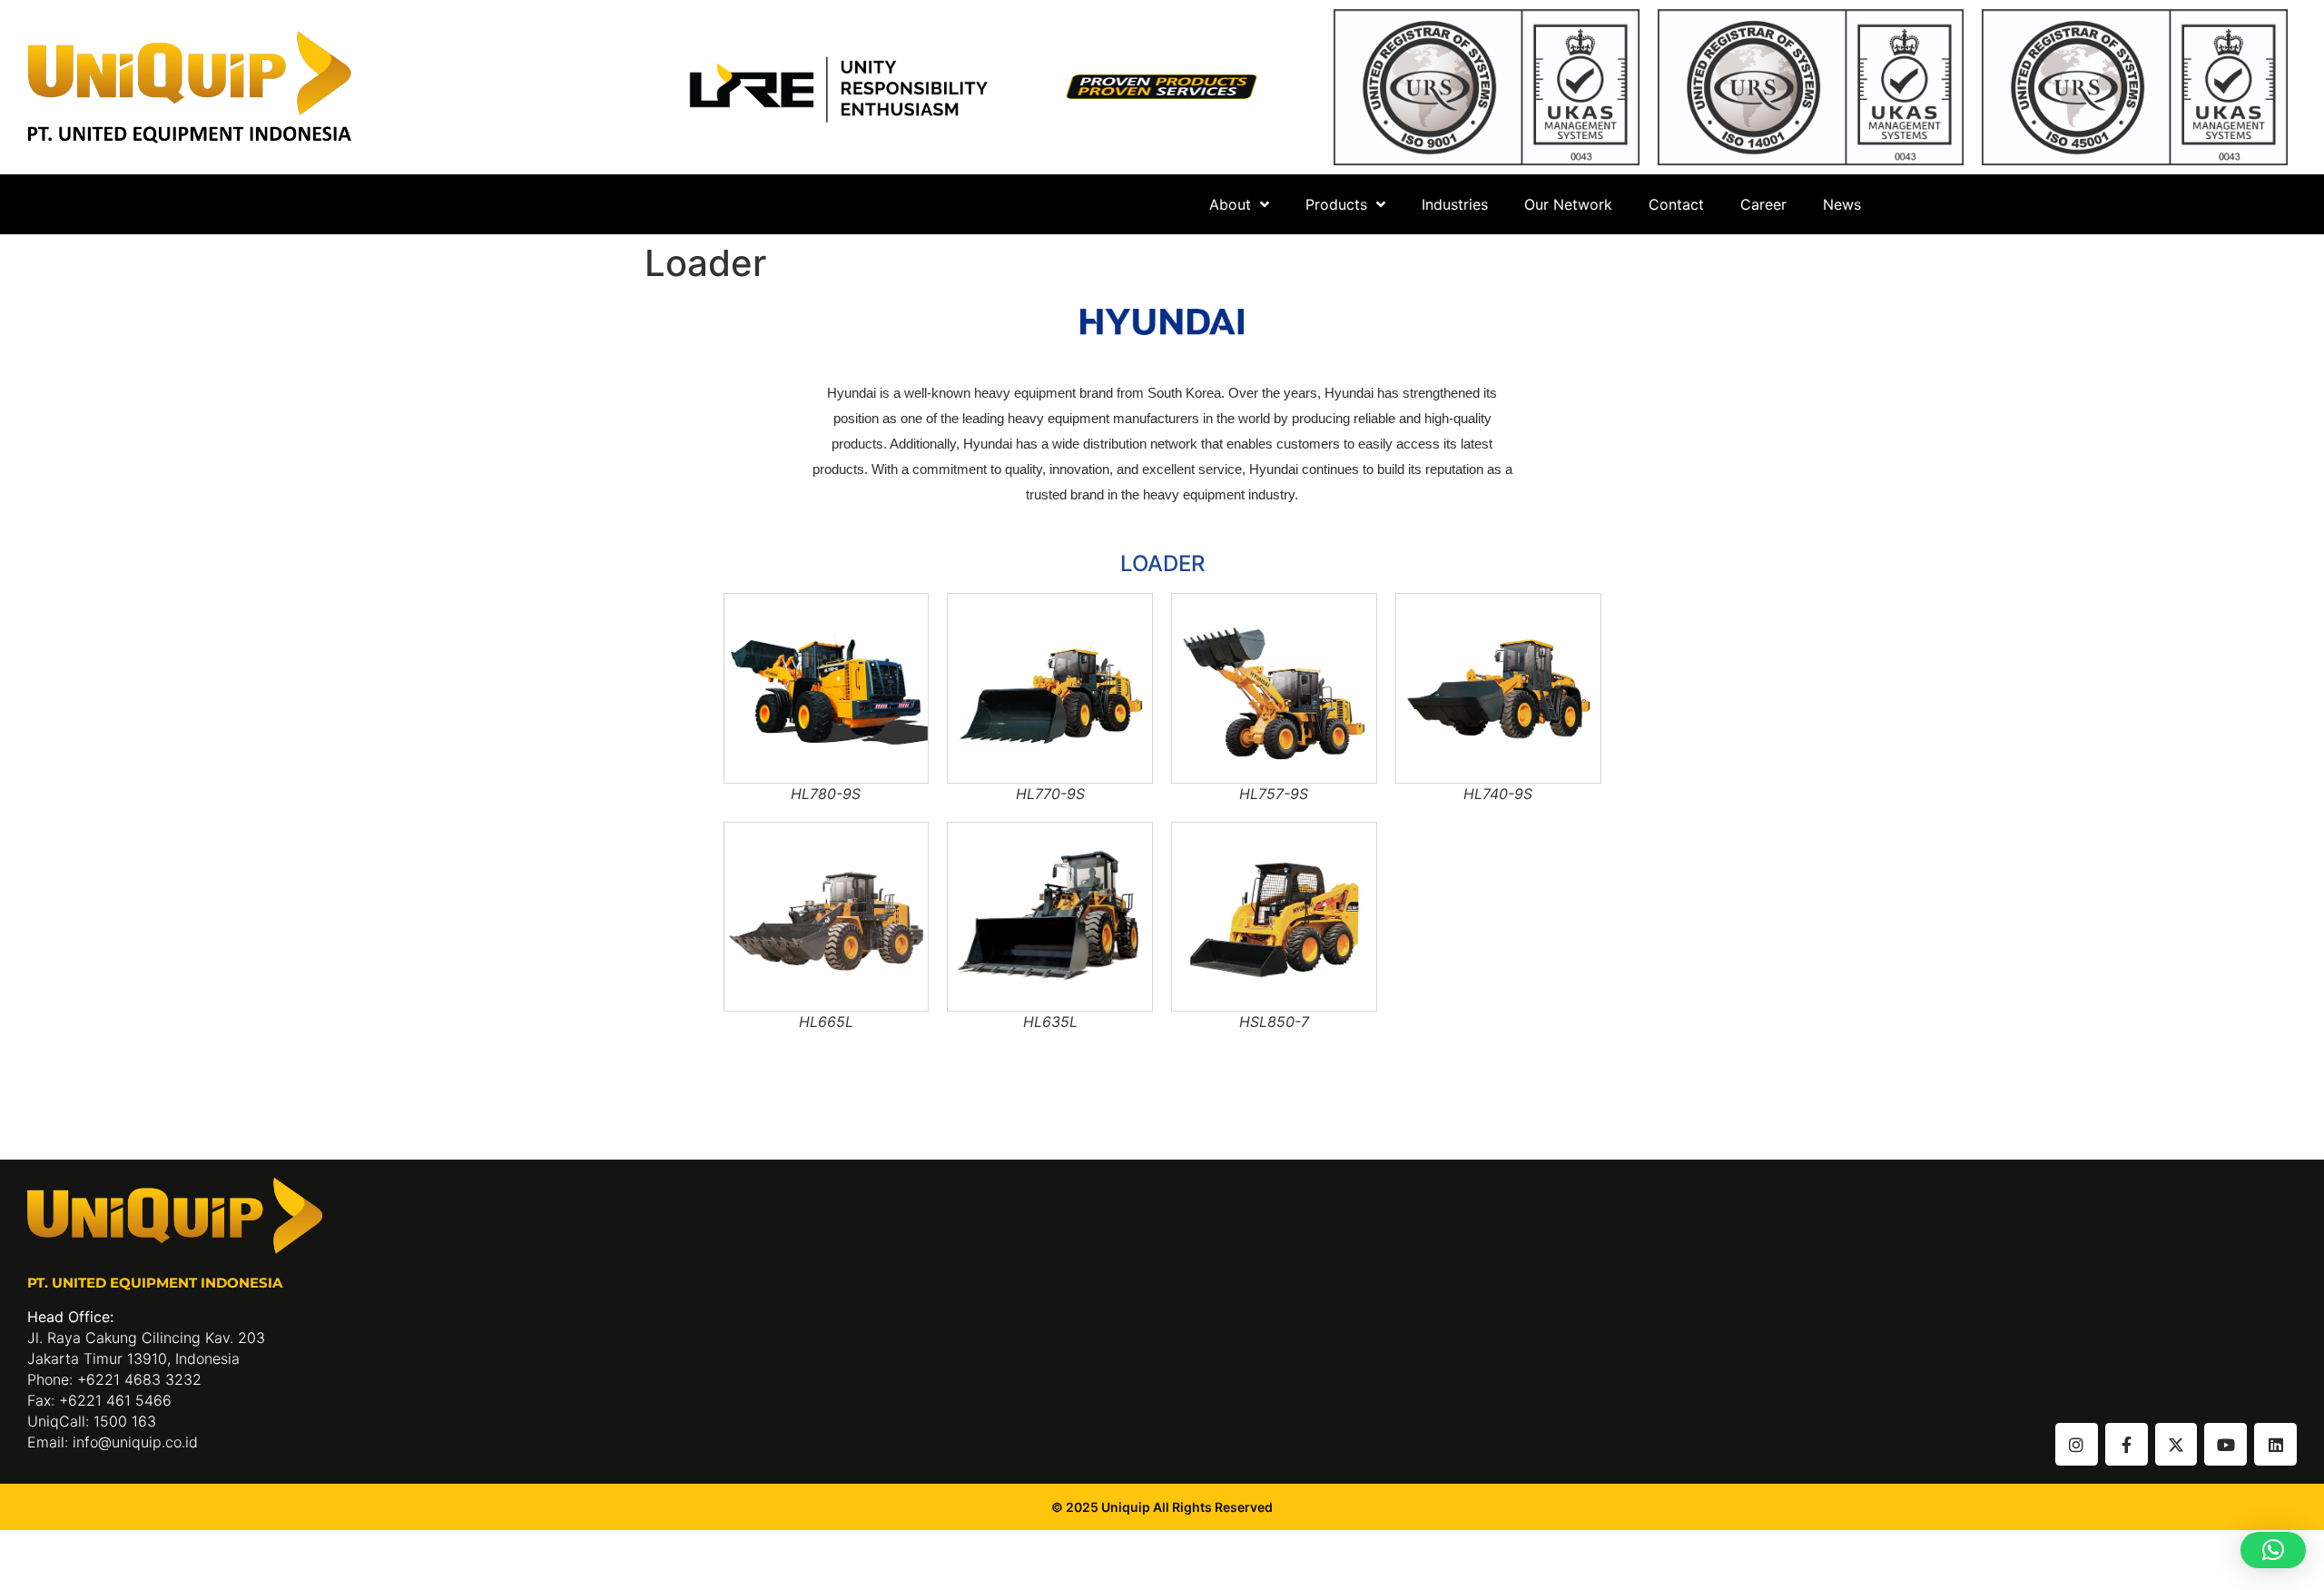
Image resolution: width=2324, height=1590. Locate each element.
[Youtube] (2226, 1444)
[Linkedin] (2275, 1444)
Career (1763, 204)
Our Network (1568, 204)
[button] (2273, 1550)
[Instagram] (2077, 1444)
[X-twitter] (2176, 1444)
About (1230, 204)
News (1842, 204)
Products (1336, 204)
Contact (1676, 204)
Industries (1455, 204)
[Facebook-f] (2127, 1444)
